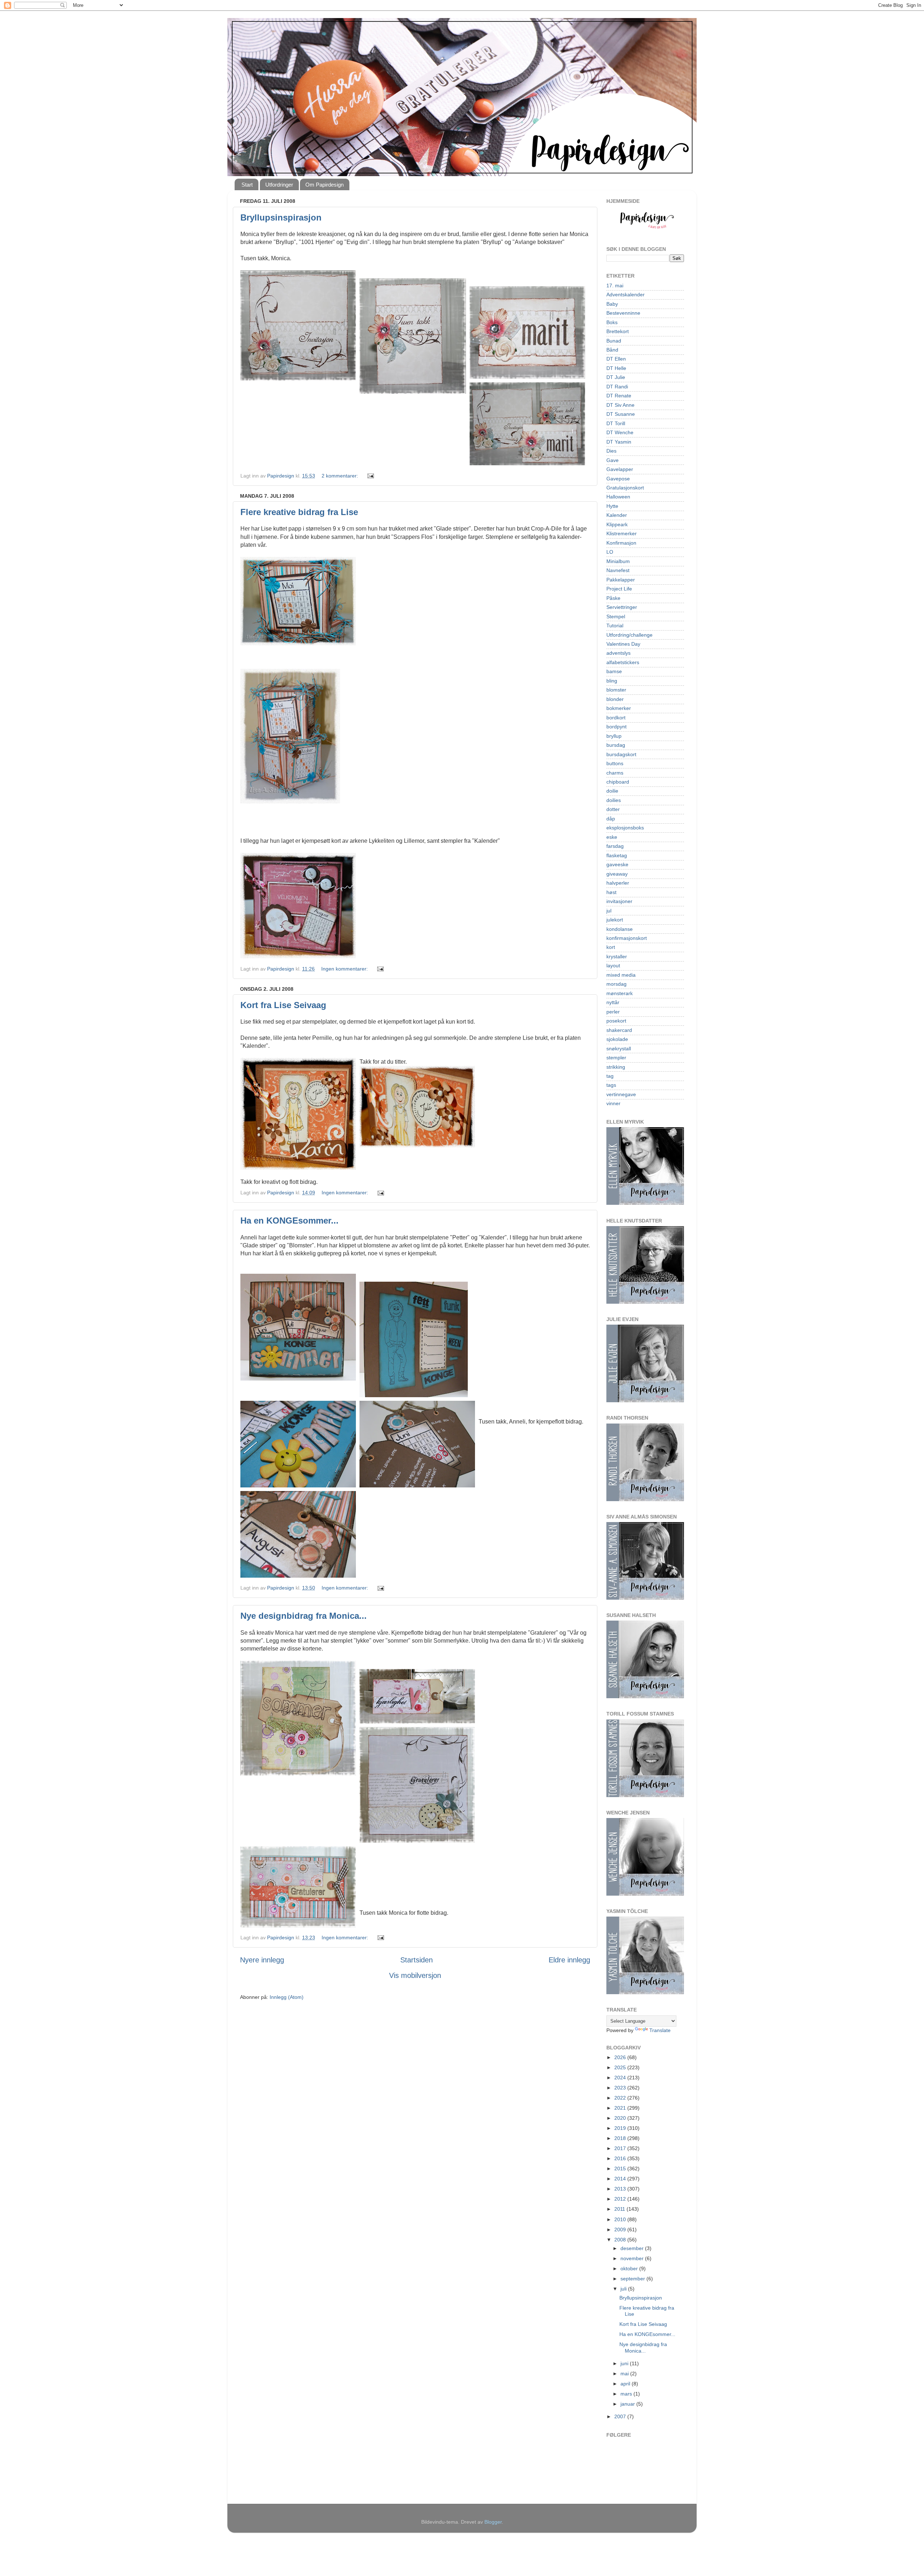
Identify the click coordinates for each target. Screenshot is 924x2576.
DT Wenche (620, 432)
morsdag (616, 984)
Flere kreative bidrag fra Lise (299, 512)
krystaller (617, 956)
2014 (621, 2179)
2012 (621, 2199)
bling (612, 681)
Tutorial (615, 626)
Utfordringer (279, 185)
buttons (615, 763)
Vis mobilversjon (415, 1975)
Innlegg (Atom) (287, 1997)
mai (625, 2374)
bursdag (616, 745)
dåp (611, 819)
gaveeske (617, 864)
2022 (621, 2098)
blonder (615, 699)
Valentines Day (623, 644)
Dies (611, 451)
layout (613, 966)
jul (609, 911)
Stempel (616, 616)
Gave (613, 460)
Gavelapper (620, 469)
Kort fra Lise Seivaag (283, 1005)
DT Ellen (616, 359)
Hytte (612, 506)
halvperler (618, 883)
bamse (614, 671)
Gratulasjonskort (625, 488)
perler (613, 1012)
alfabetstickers (623, 662)
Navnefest (618, 570)
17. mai (615, 286)
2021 (621, 2108)
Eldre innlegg (569, 1960)
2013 (621, 2189)
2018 (621, 2138)
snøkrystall (619, 1049)
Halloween (618, 497)
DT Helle (616, 368)
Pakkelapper (621, 580)
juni (625, 2363)
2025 (621, 2067)
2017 (621, 2148)
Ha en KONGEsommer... (289, 1221)
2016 (621, 2158)
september (633, 2279)
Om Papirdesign (324, 185)
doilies (614, 800)
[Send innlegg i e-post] (370, 476)
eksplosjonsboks (625, 828)
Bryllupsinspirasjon (281, 217)
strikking (616, 1067)
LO (610, 552)
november (633, 2258)
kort (611, 947)
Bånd (612, 350)
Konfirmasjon (621, 543)
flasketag (617, 855)
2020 (621, 2118)
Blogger (493, 2522)
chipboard (618, 782)
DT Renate (619, 396)
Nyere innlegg (262, 1960)
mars (627, 2394)
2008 (621, 2240)
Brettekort (618, 331)
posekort (616, 1021)
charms (615, 773)
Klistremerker (622, 533)
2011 (620, 2209)
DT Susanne (621, 414)
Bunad (614, 341)
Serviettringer (622, 607)
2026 (621, 2057)
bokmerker (619, 708)
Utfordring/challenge (629, 635)
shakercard (619, 1030)
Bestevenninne (623, 313)
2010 (621, 2219)
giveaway (617, 874)
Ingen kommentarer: (345, 969)
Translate (660, 2030)
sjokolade (617, 1039)
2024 (621, 2078)
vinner (613, 1103)
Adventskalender (626, 295)
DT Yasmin (619, 442)
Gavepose (618, 479)
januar (628, 2404)
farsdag (615, 846)
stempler (616, 1058)
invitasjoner (619, 901)
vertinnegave (621, 1094)
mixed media (621, 975)
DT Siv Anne (620, 405)
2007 (621, 2416)
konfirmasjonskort (627, 938)
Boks (612, 322)
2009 (621, 2230)
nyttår (613, 1002)
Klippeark (617, 524)
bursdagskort (621, 754)
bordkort (616, 718)
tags (611, 1085)
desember (633, 2248)
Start (247, 185)
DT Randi (617, 387)
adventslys (618, 653)
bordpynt (616, 727)
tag (610, 1076)
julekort (615, 920)
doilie (612, 791)
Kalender (617, 515)
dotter (613, 809)
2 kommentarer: (341, 476)
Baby (612, 304)
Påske (613, 598)
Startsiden (417, 1960)
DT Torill (616, 423)
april (626, 2384)
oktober (630, 2268)
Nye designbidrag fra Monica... (304, 1616)
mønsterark (620, 993)
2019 (621, 2128)
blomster (616, 690)
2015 (621, 2169)
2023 (621, 2088)
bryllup (614, 736)
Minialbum (618, 561)
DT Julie (616, 377)
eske (612, 837)
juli (624, 2289)
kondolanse (620, 929)
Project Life (619, 589)
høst (611, 892)
